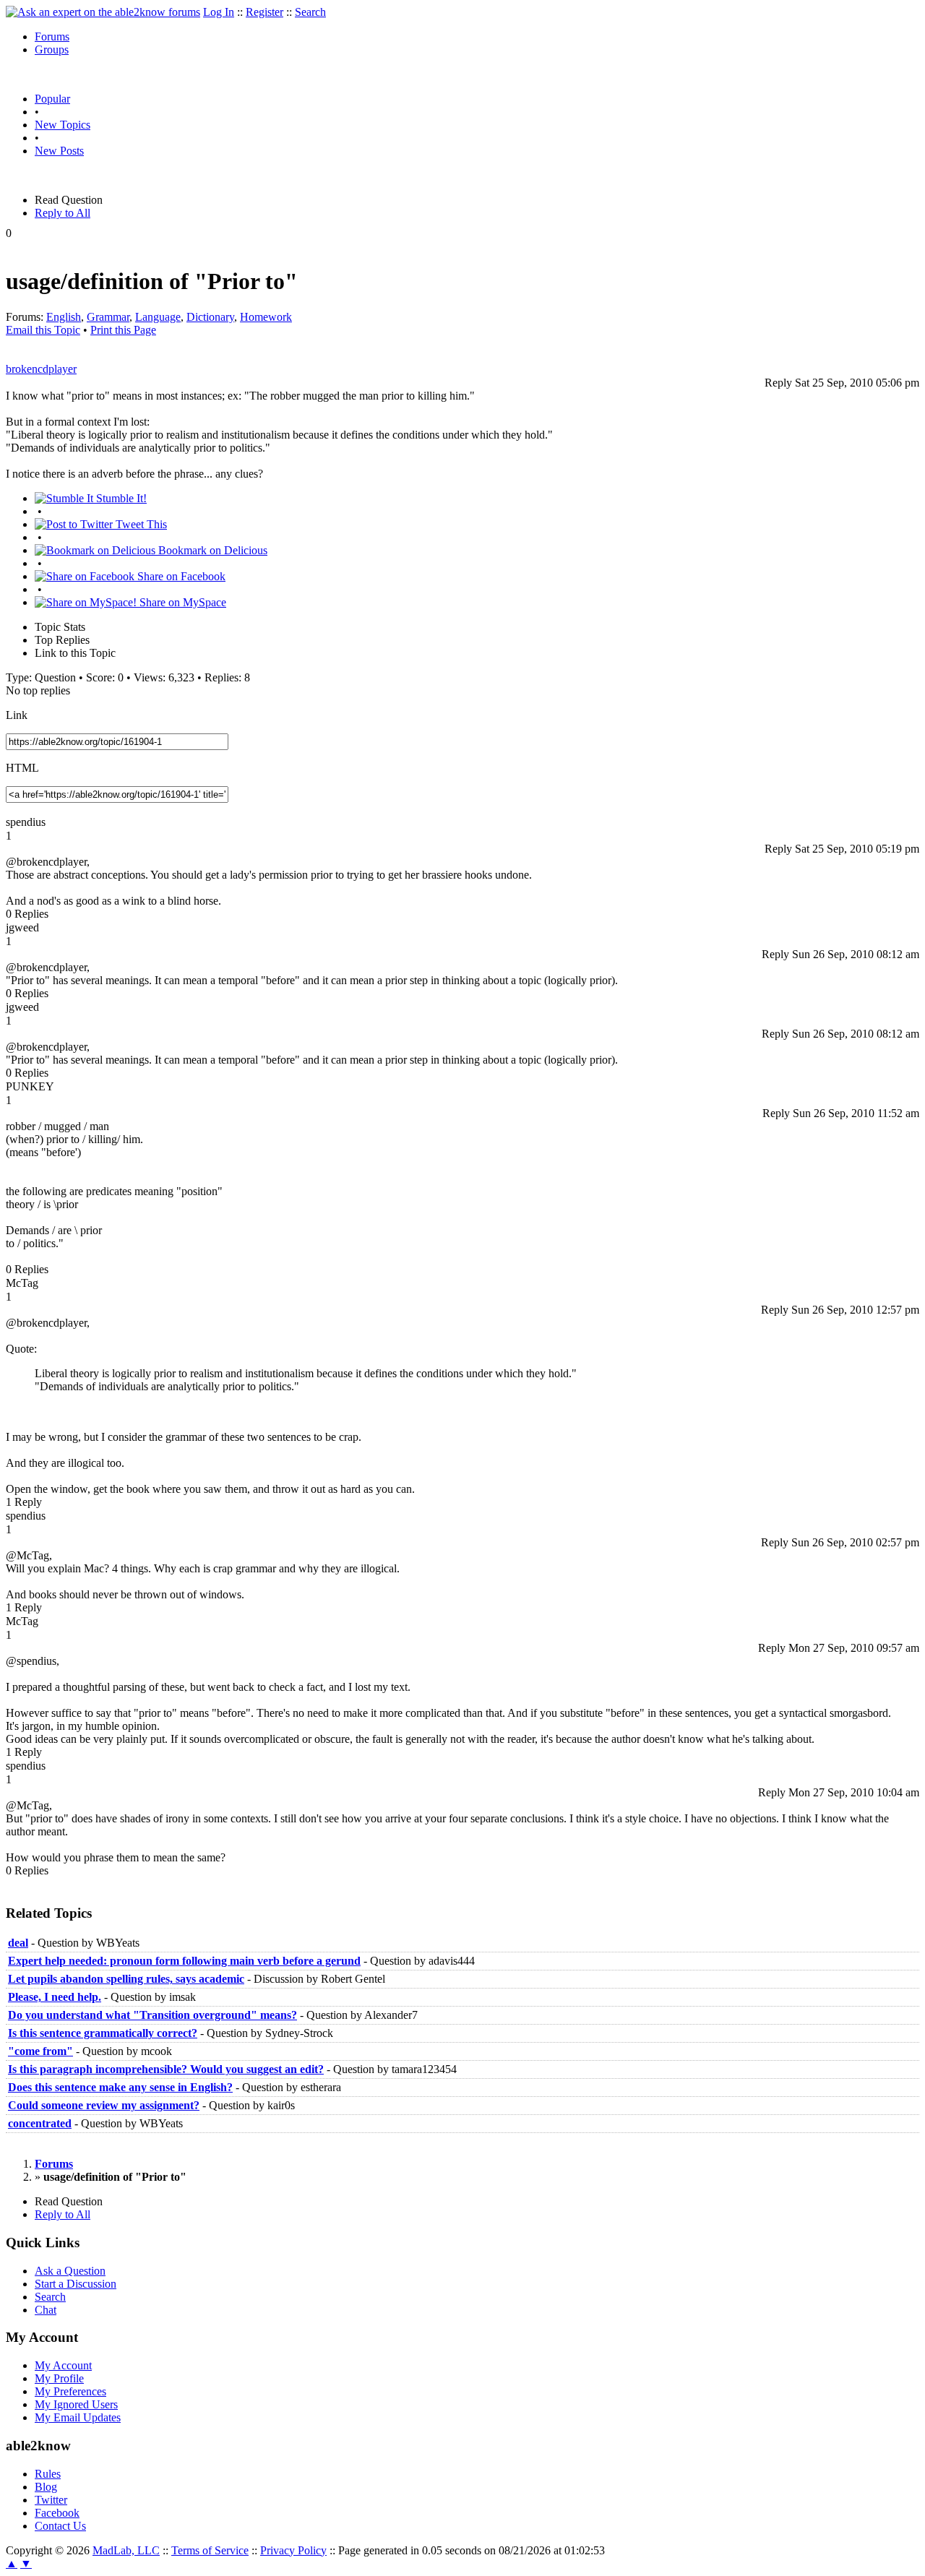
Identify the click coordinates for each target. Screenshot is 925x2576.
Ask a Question (70, 2271)
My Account (63, 2365)
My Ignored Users (76, 2404)
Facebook (57, 2513)
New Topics (63, 125)
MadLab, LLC (126, 2550)
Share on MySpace (181, 602)
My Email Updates (78, 2417)
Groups (52, 49)
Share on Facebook (180, 576)
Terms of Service (210, 2550)
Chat (46, 2310)
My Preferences (70, 2391)
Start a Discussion (76, 2284)
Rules (48, 2474)
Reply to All (63, 213)
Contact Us (60, 2526)
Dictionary (210, 317)
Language (158, 317)
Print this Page (123, 330)
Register (264, 12)
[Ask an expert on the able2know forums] (103, 12)
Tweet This (140, 524)
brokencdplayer (41, 369)
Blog (46, 2487)
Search (310, 12)
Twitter (51, 2500)
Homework (266, 317)
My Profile (59, 2378)
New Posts (59, 151)
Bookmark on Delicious (211, 550)
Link (17, 715)
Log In (219, 12)
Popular (52, 99)
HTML (22, 768)
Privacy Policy (293, 2550)
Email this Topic (43, 330)
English (64, 317)
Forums (52, 36)
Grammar (108, 317)
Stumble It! (120, 498)
